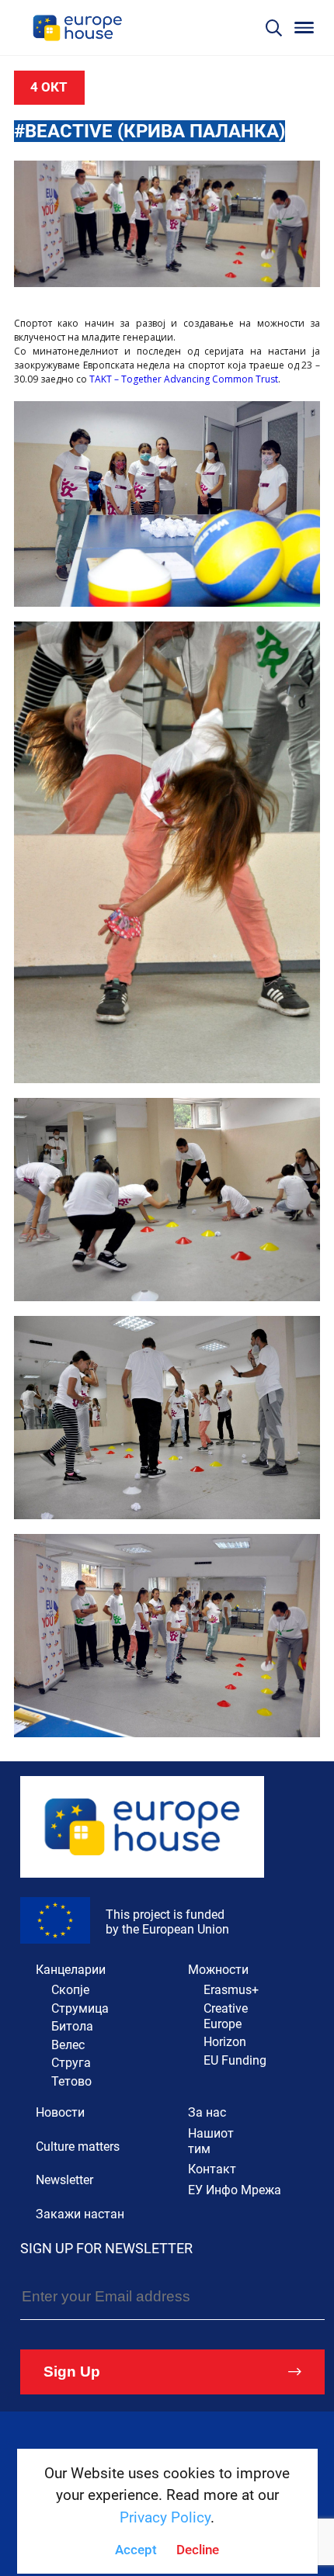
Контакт (212, 2169)
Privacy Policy (165, 2517)
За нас (207, 2112)
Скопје (70, 1990)
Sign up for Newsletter (106, 2248)
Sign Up (72, 2372)
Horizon (225, 2042)
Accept (136, 2550)
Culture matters (78, 2147)
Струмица (80, 2008)
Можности (218, 1970)
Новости (60, 2112)
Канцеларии (71, 1970)
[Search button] (274, 28)
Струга (71, 2063)
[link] (184, 379)
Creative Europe (226, 2016)
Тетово (71, 2081)
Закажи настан (80, 2214)
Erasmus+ (231, 1990)
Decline (198, 2550)
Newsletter (64, 2180)
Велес (68, 2045)
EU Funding (235, 2060)
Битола (72, 2026)
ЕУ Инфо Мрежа (235, 2190)
